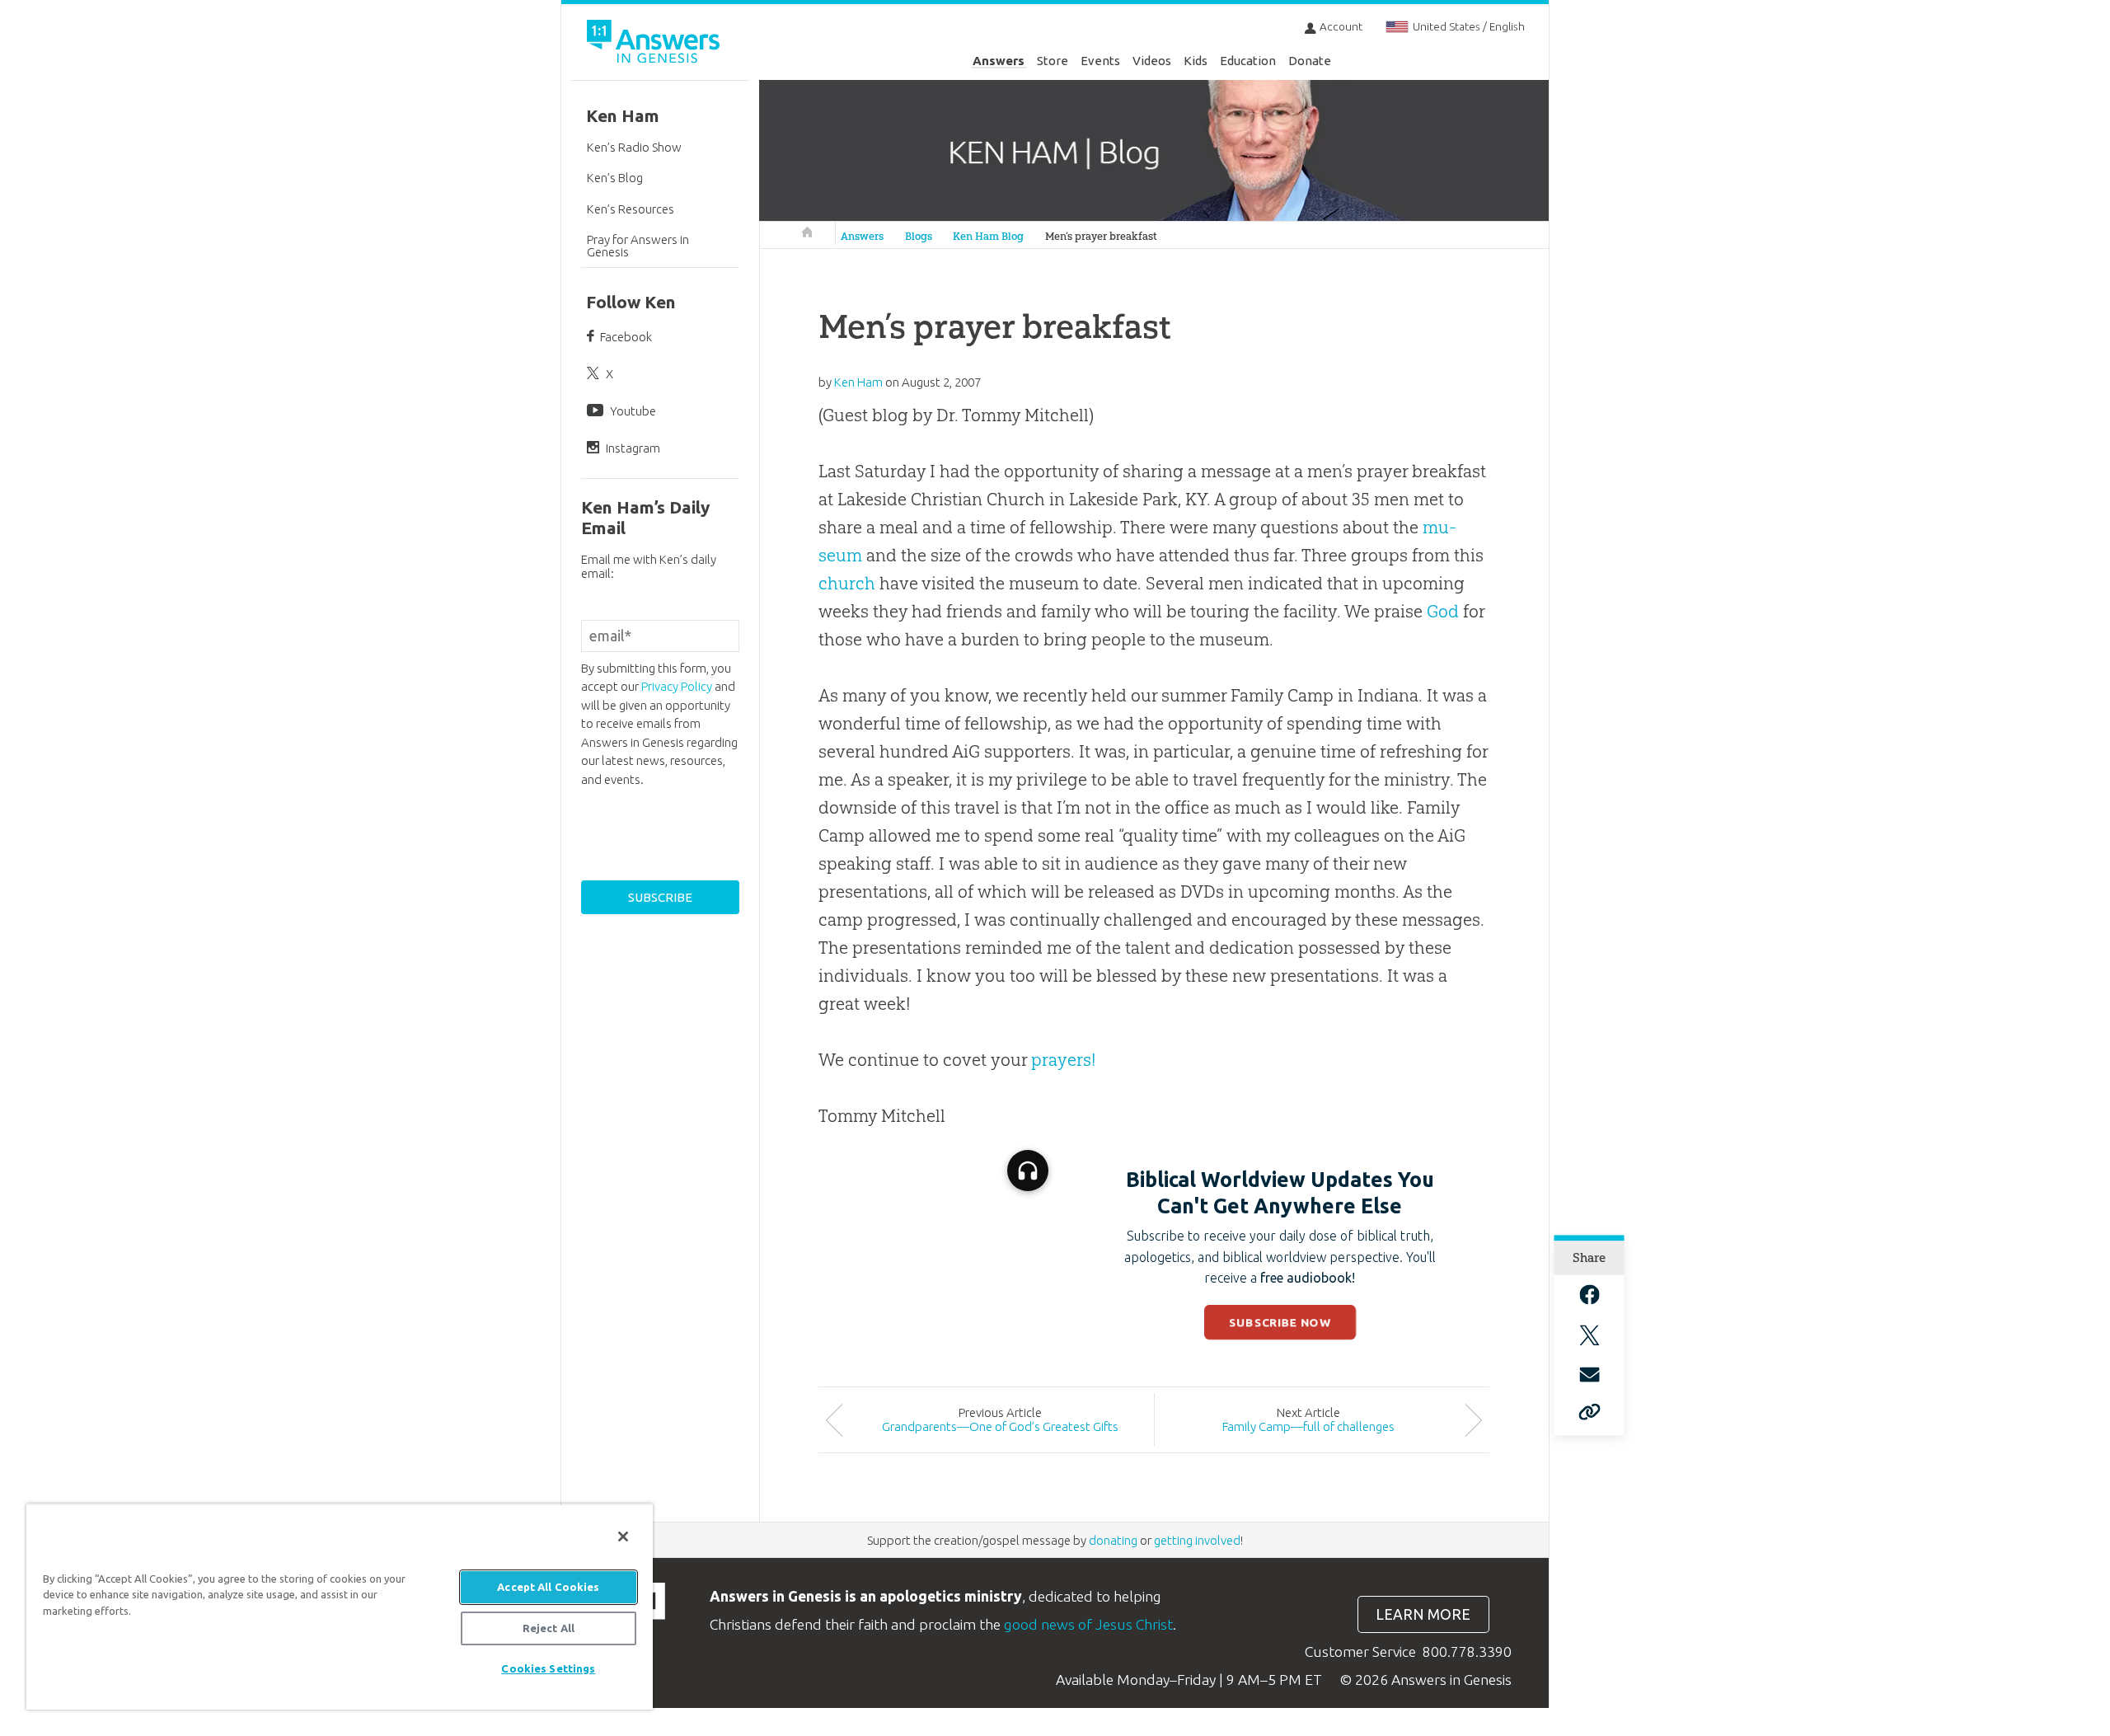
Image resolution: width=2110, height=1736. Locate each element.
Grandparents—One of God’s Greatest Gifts (1000, 1426)
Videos (1152, 61)
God (1443, 611)
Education (1248, 61)
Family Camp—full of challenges (1308, 1426)
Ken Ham (623, 116)
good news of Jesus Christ (1088, 1624)
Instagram (633, 448)
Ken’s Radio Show (634, 147)
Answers (999, 61)
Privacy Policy (677, 686)
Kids (1196, 61)
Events (1100, 61)
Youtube (633, 411)
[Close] (623, 1537)
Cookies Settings (548, 1668)
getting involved (1197, 1540)
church (847, 583)
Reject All (549, 1628)
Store (1053, 61)
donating (1113, 1540)
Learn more (1423, 1614)
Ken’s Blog (615, 178)
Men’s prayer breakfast (1101, 236)
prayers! (1064, 1060)
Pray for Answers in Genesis (638, 246)
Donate (1310, 61)
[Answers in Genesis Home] (655, 44)
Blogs (919, 236)
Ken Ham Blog (988, 236)
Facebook (626, 337)
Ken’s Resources (631, 209)
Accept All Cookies (548, 1587)
